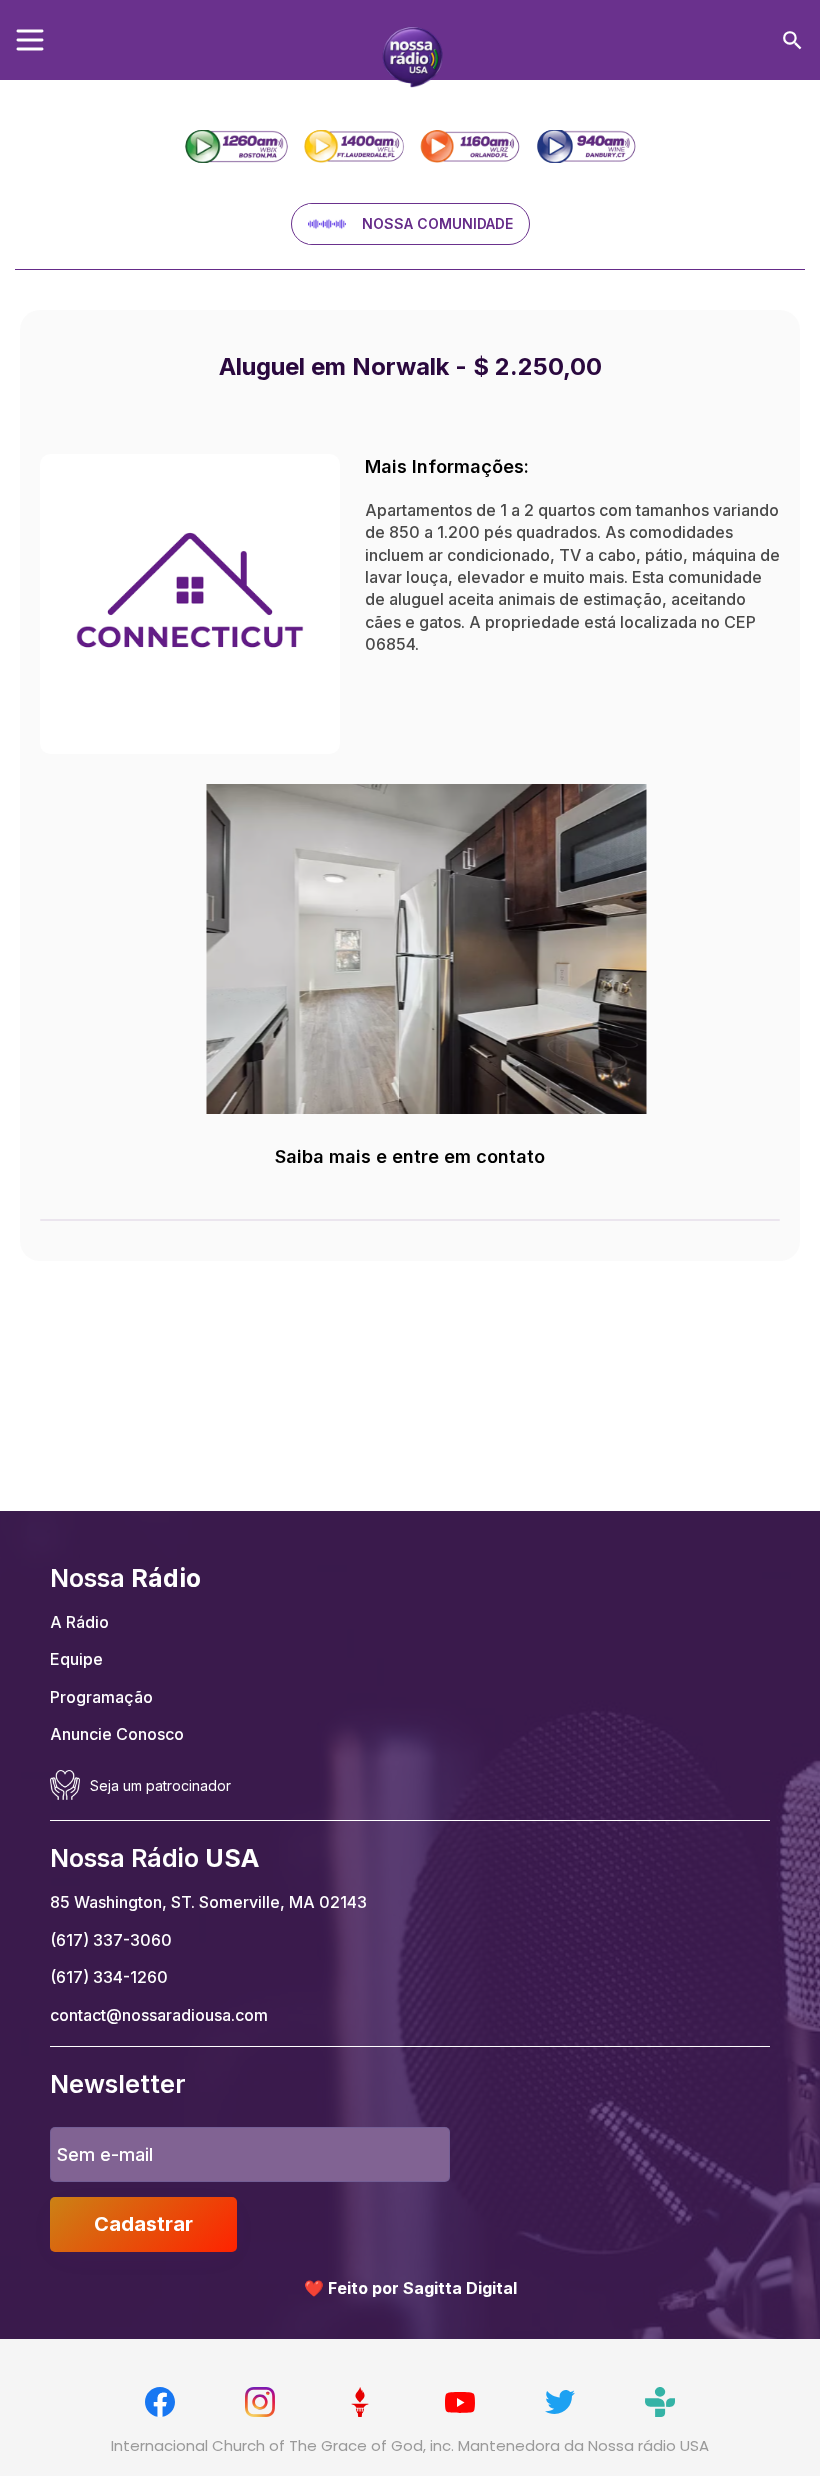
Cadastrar (143, 2224)
